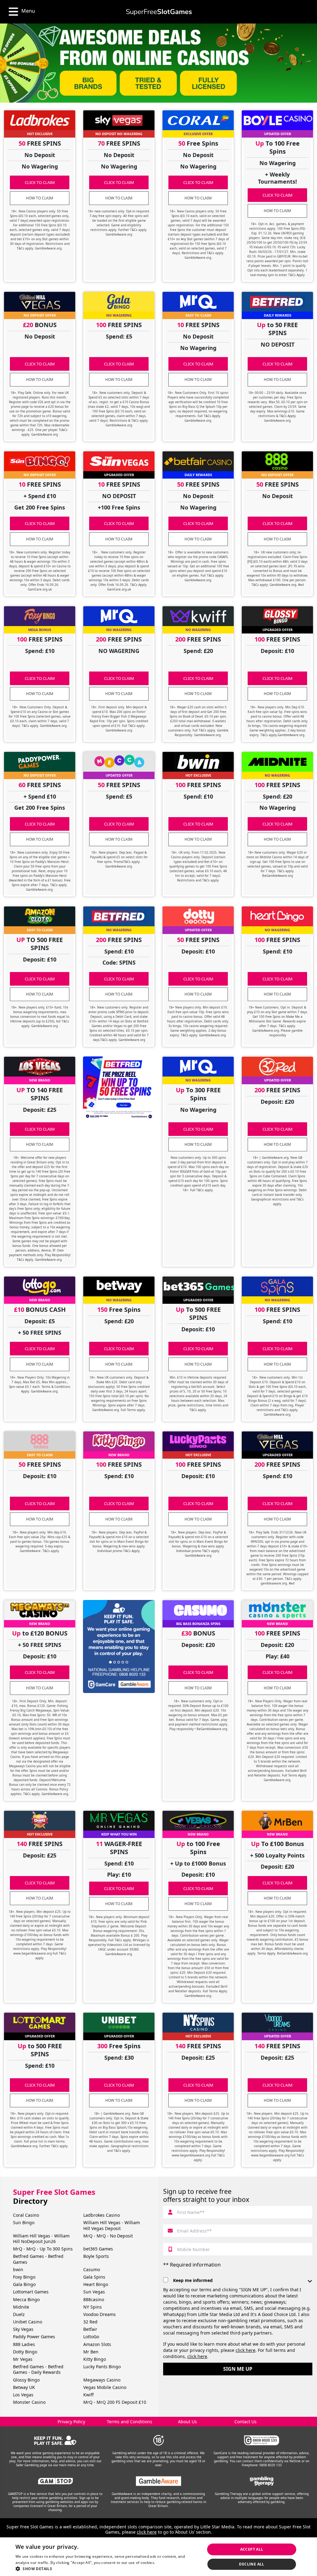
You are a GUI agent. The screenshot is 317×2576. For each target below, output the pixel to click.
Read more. (167, 2563)
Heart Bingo (96, 2284)
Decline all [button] (252, 2564)
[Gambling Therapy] (262, 2481)
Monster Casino (29, 2402)
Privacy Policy (71, 2422)
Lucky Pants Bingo (102, 2367)
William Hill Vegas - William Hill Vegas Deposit (112, 2225)
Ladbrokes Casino (102, 2215)
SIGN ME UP (238, 2369)
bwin (18, 2269)
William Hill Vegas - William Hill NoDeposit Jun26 (41, 2239)
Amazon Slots (97, 2344)
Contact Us (245, 2422)
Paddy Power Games (34, 2337)
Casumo (92, 2269)
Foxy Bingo (24, 2277)
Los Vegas (23, 2395)
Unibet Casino (28, 2322)
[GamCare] (262, 2440)
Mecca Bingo (26, 2299)
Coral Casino (26, 2215)
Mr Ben (91, 2352)
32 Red (90, 2322)
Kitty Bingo (95, 2359)
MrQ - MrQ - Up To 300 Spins (43, 2249)
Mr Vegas (23, 2359)
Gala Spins (94, 2277)
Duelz (19, 2314)
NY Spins (93, 2307)
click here (245, 2350)
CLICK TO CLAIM (40, 182)
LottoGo (91, 2337)
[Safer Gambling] (55, 2440)
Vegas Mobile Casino (105, 2387)
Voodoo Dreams (100, 2314)
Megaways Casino (102, 2380)
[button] (107, 2568)
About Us (187, 2422)
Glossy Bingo (26, 2380)
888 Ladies (24, 2344)
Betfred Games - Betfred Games (38, 2259)
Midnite (21, 2307)
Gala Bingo (24, 2284)
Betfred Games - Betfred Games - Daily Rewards (38, 2369)
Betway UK (24, 2387)
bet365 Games (98, 2249)
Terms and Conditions (130, 2422)
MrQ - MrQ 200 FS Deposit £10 (115, 2402)
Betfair (90, 2329)
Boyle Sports (96, 2256)
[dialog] (158, 2557)
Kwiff (89, 2395)
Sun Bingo (24, 2222)
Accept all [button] (252, 2549)
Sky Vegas (23, 2329)
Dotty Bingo (25, 2352)
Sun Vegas (94, 2292)
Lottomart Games (31, 2292)
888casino (94, 2299)
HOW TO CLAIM (40, 198)
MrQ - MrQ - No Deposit (108, 2236)
